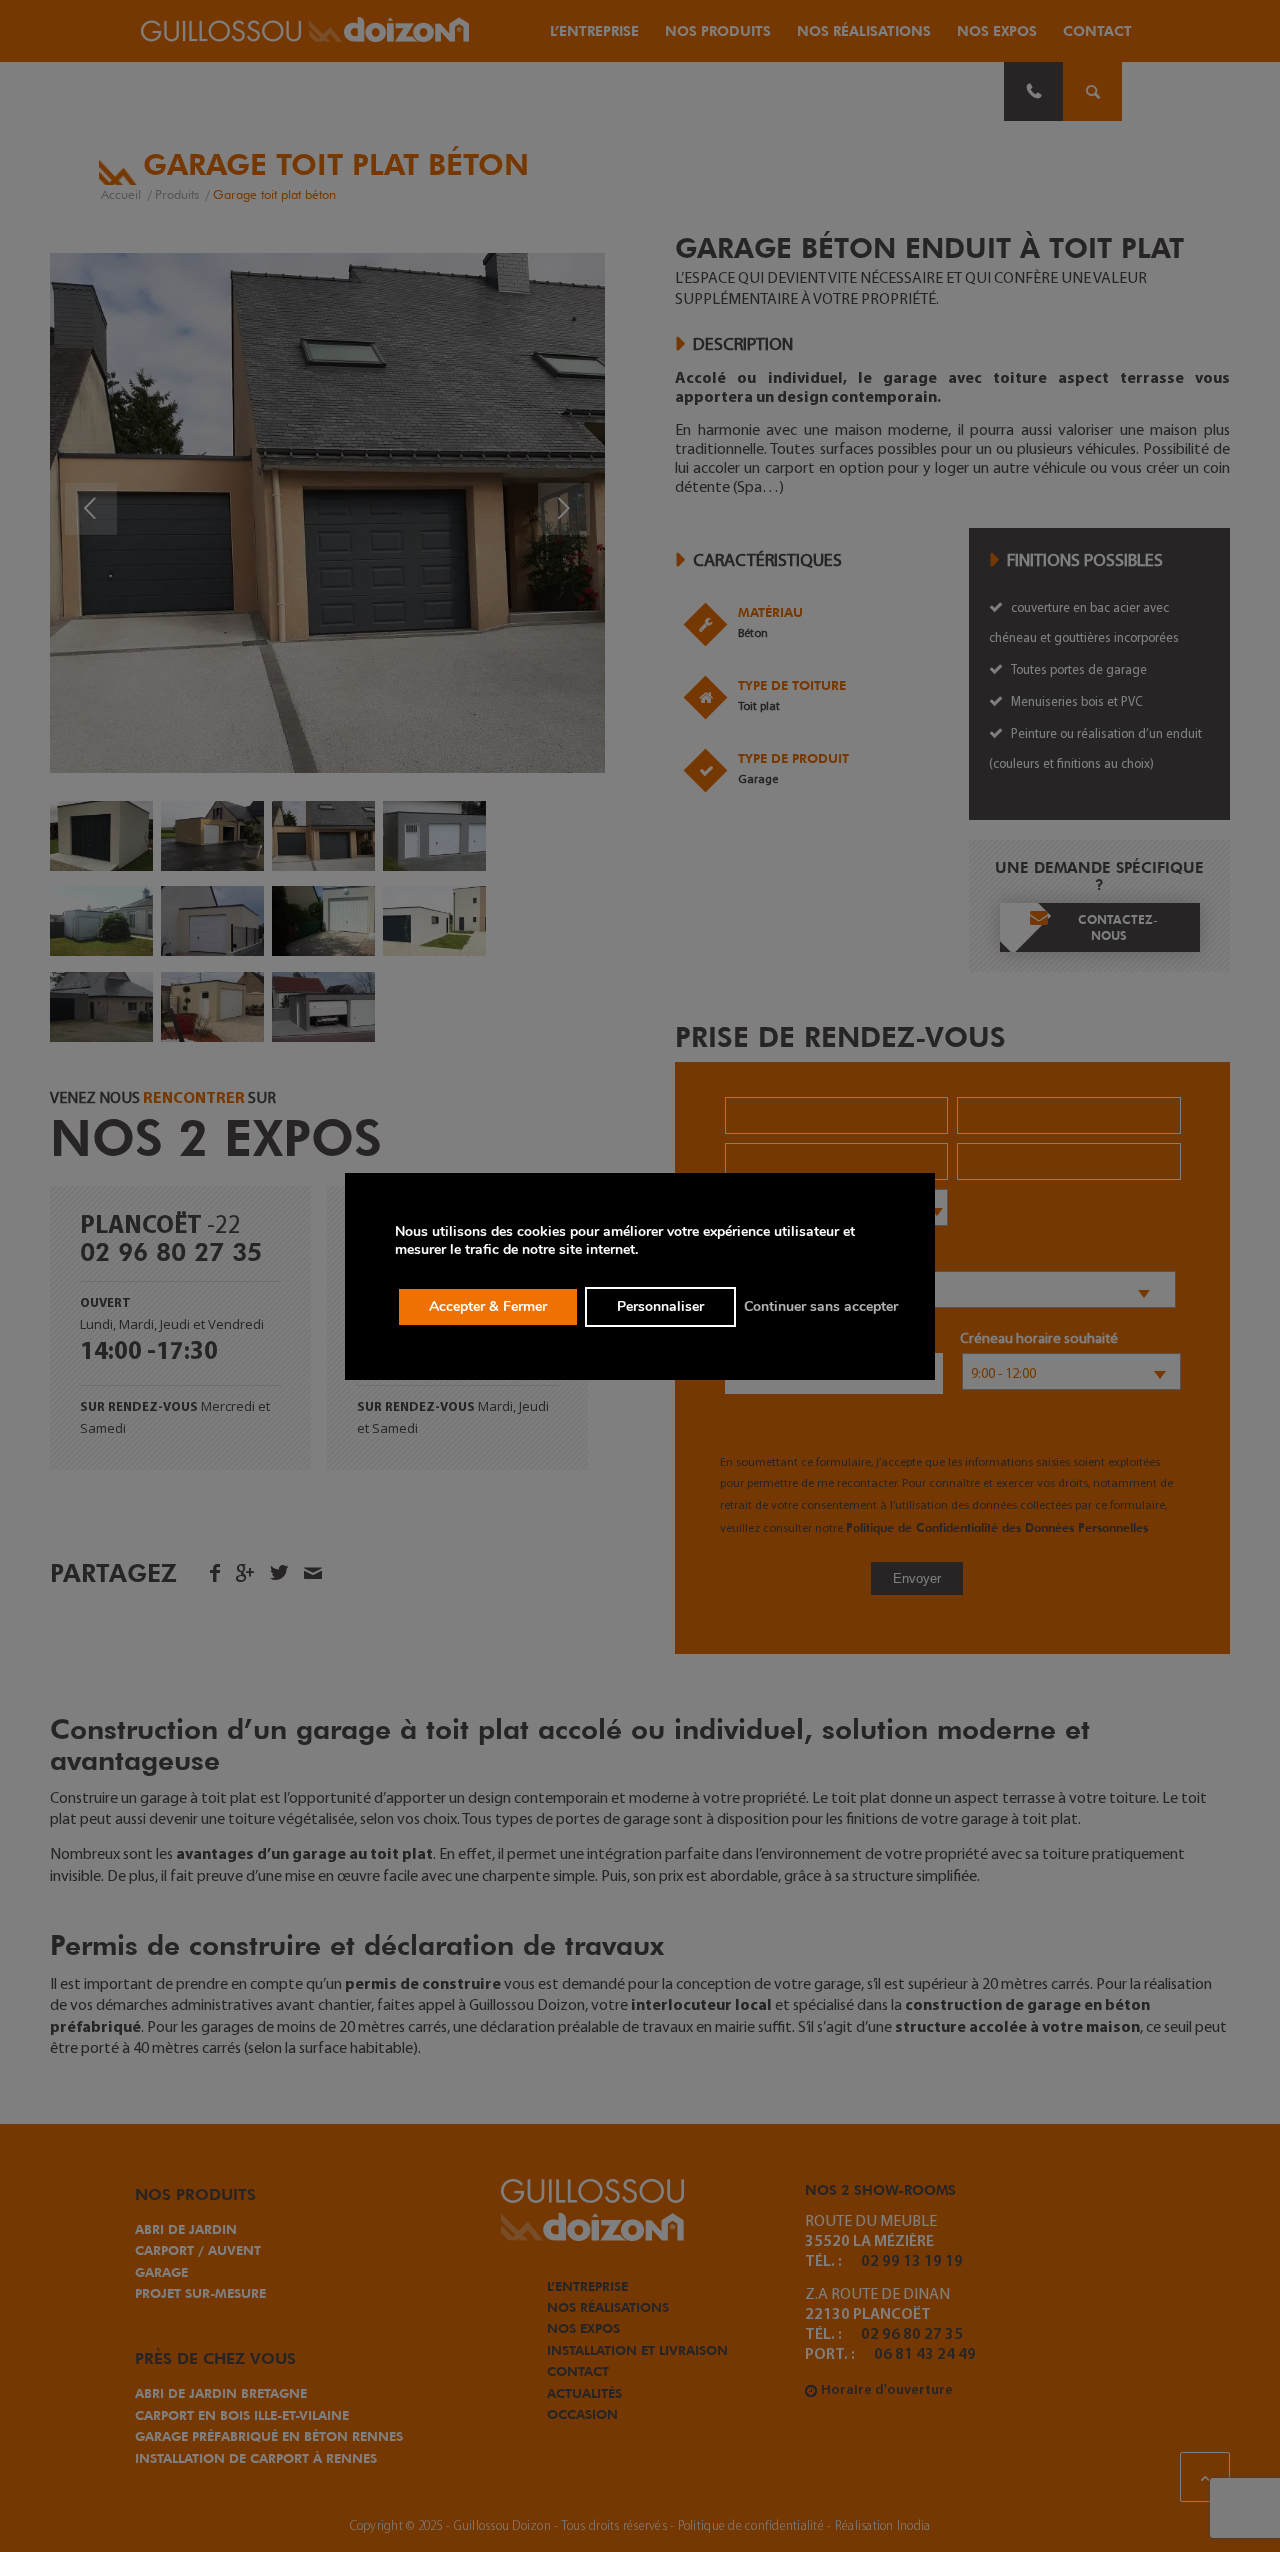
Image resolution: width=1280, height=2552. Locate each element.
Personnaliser (660, 1306)
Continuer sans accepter (821, 1306)
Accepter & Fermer (488, 1306)
